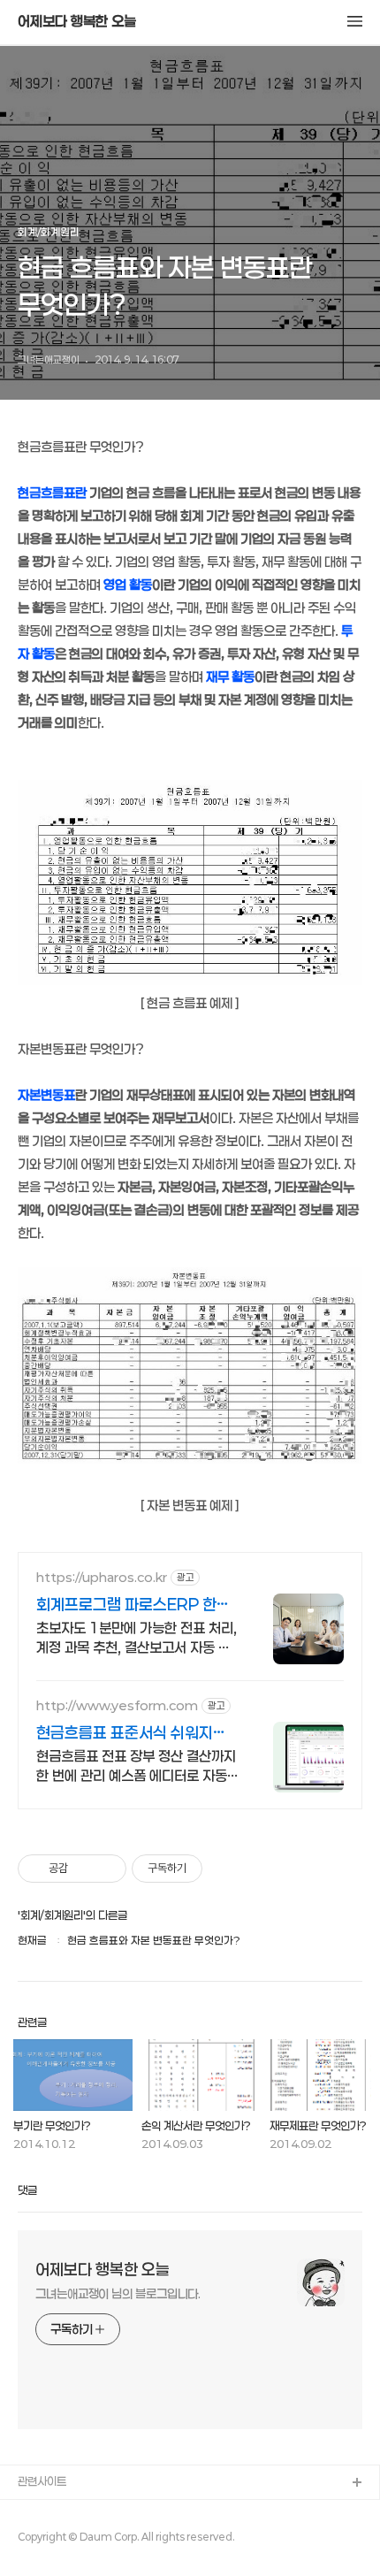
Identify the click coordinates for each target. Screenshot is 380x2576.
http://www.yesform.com (117, 1705)
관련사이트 (42, 2481)
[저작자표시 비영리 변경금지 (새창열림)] (226, 1869)
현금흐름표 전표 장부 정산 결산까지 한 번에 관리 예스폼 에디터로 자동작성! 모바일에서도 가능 (136, 1766)
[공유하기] (84, 1869)
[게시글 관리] (106, 1869)
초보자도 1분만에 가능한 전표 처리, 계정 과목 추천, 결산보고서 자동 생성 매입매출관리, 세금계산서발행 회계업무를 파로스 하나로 (137, 1638)
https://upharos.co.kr (102, 1577)
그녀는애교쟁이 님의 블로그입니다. (118, 2293)
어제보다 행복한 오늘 (77, 21)
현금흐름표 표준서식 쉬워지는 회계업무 (132, 1733)
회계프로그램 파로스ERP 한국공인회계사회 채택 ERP (133, 1605)
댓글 (27, 2190)
